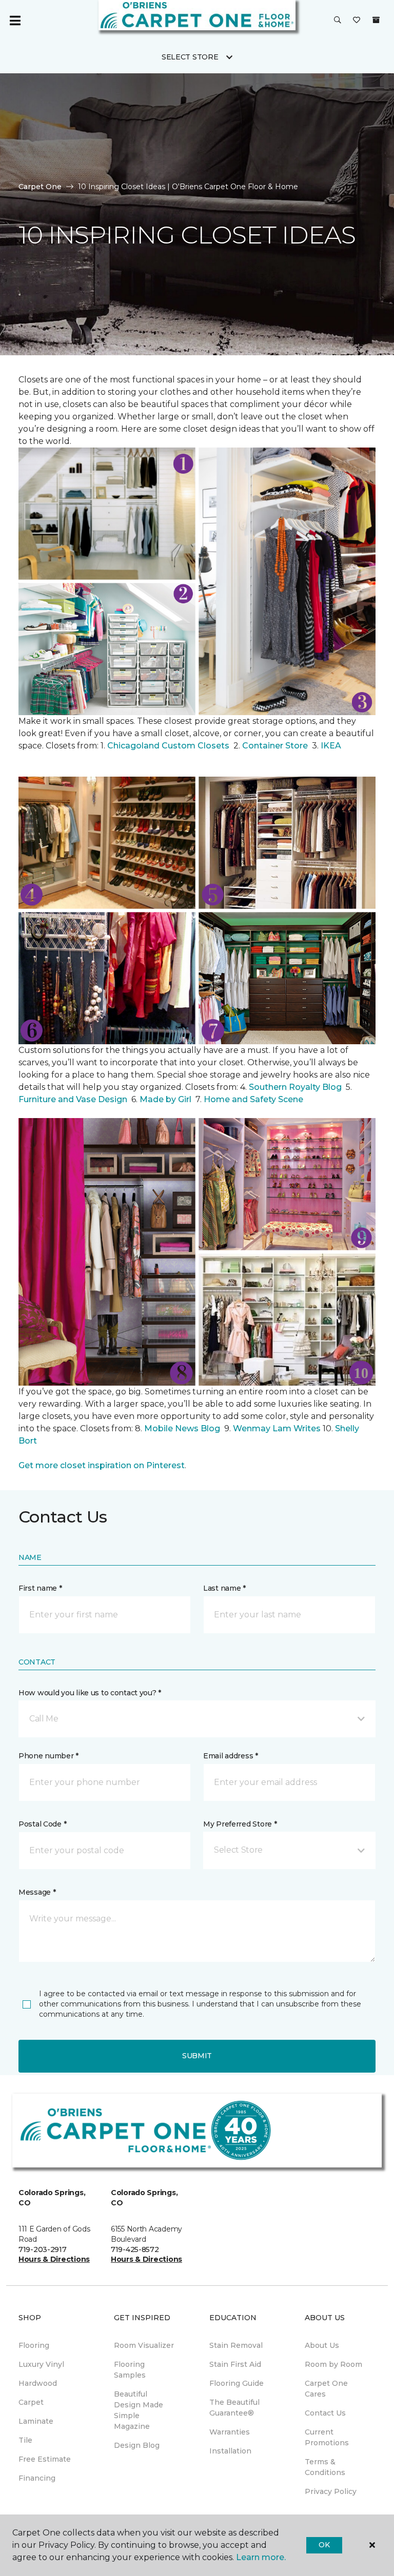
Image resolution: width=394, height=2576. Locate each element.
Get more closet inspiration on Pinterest (102, 1465)
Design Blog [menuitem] (137, 2445)
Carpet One (40, 187)
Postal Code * (42, 1824)
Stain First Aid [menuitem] (235, 2364)
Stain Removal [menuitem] (236, 2345)
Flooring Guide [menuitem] (237, 2383)
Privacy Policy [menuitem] (331, 2491)
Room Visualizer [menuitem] (144, 2345)
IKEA (331, 746)
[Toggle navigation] (15, 21)
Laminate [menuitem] (36, 2421)
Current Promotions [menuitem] (327, 2437)
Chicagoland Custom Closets (168, 746)
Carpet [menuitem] (31, 2402)
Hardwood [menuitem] (38, 2383)
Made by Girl (166, 1099)
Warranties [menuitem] (230, 2432)
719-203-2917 (43, 2249)
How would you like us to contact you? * (90, 1693)
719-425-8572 (135, 2249)
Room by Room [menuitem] (333, 2364)
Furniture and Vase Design (73, 1099)
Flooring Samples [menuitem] (130, 2370)
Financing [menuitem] (37, 2478)
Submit (197, 2056)
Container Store (276, 746)
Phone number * (48, 1756)
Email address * (231, 1756)
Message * (37, 1892)
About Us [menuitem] (322, 2345)
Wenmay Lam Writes (277, 1428)
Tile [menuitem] (25, 2440)
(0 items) (376, 20)
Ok (324, 2545)
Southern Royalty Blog (295, 1087)
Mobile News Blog (182, 1428)
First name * (40, 1588)
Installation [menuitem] (230, 2451)
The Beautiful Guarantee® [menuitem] (234, 2408)
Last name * (224, 1588)
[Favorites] (357, 21)
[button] (338, 21)
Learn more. (261, 2557)
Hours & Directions (54, 2259)
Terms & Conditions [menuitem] (325, 2467)
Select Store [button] (190, 57)
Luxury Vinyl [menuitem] (41, 2364)
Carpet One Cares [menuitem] (326, 2389)
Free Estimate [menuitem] (45, 2459)
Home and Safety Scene (254, 1099)
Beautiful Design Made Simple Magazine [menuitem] (139, 2410)
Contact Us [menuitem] (325, 2413)
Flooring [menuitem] (34, 2345)
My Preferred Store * (240, 1824)
